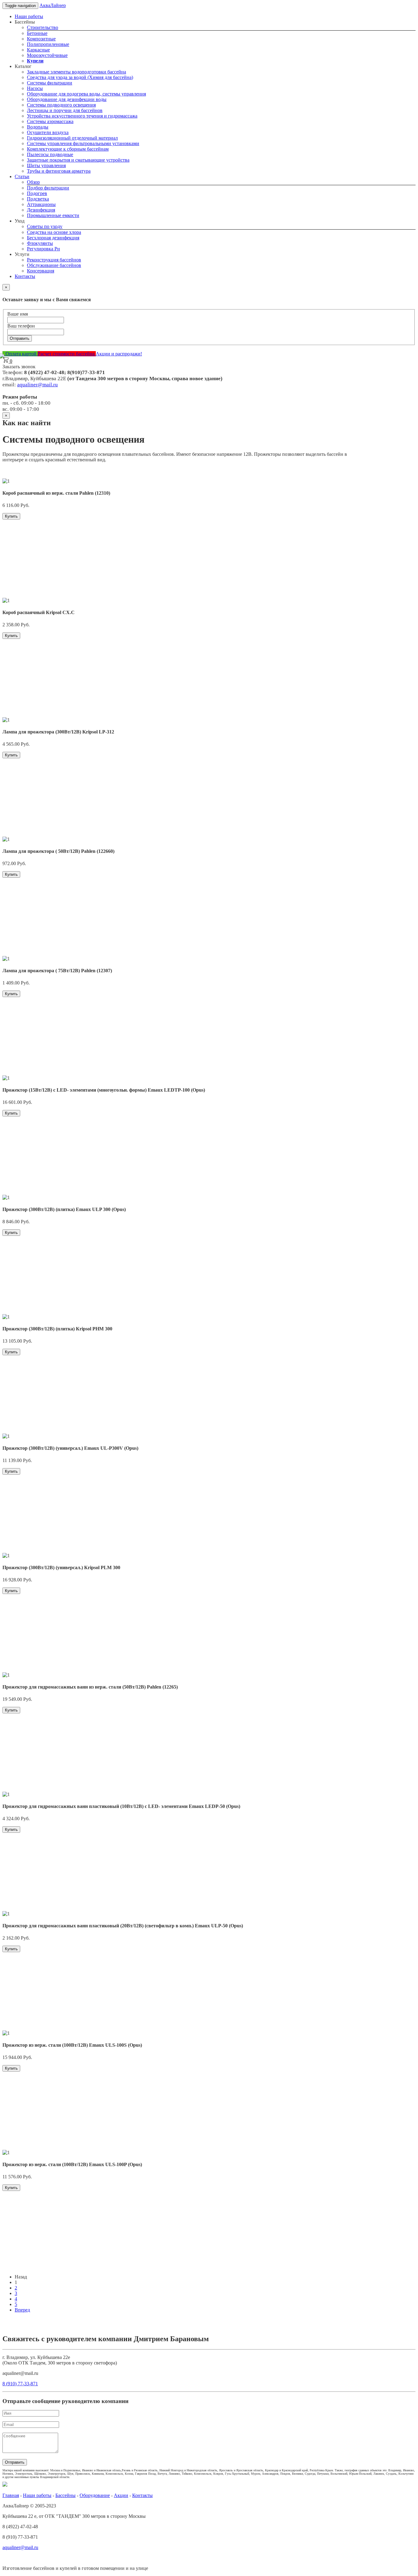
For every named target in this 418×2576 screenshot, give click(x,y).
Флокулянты (40, 243)
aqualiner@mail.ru (37, 385)
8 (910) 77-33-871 (20, 2384)
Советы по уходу (45, 226)
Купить (11, 516)
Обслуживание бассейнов (54, 265)
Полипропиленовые (48, 44)
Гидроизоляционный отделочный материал (72, 138)
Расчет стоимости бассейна (67, 354)
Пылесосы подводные (50, 154)
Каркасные (38, 50)
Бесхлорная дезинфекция (53, 238)
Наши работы (29, 16)
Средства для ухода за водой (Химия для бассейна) (80, 77)
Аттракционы (41, 204)
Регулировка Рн (43, 249)
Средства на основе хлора (54, 232)
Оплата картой (21, 354)
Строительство (43, 27)
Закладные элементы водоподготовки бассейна (77, 72)
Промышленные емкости (53, 215)
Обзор (33, 182)
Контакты (25, 276)
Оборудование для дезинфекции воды (67, 99)
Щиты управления (46, 165)
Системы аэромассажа (50, 121)
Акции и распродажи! (119, 354)
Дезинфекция (41, 210)
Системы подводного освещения (61, 105)
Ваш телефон (21, 326)
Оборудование (95, 2495)
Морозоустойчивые (47, 55)
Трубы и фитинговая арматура (59, 171)
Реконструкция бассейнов (54, 260)
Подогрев (37, 193)
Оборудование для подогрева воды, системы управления (86, 94)
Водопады (38, 127)
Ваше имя (18, 314)
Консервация (41, 271)
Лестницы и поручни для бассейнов (65, 110)
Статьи (22, 176)
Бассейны (65, 2495)
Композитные (41, 39)
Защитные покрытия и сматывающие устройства (78, 160)
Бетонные (37, 33)
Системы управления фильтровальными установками (83, 143)
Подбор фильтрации (48, 188)
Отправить (20, 338)
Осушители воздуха (48, 132)
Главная (11, 2495)
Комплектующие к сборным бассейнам (68, 149)
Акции (121, 2495)
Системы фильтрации (50, 83)
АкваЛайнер (53, 5)
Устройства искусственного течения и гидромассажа (82, 116)
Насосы (35, 88)
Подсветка (38, 199)
